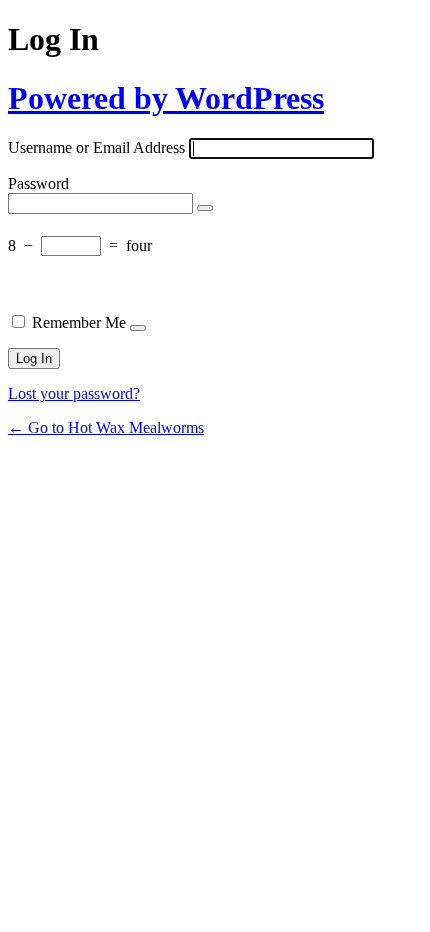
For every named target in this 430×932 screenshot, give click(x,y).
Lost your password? (74, 393)
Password (38, 183)
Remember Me (79, 322)
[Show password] (205, 208)
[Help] (138, 328)
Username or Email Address (96, 147)
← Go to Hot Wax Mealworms (106, 427)
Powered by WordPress (166, 98)
